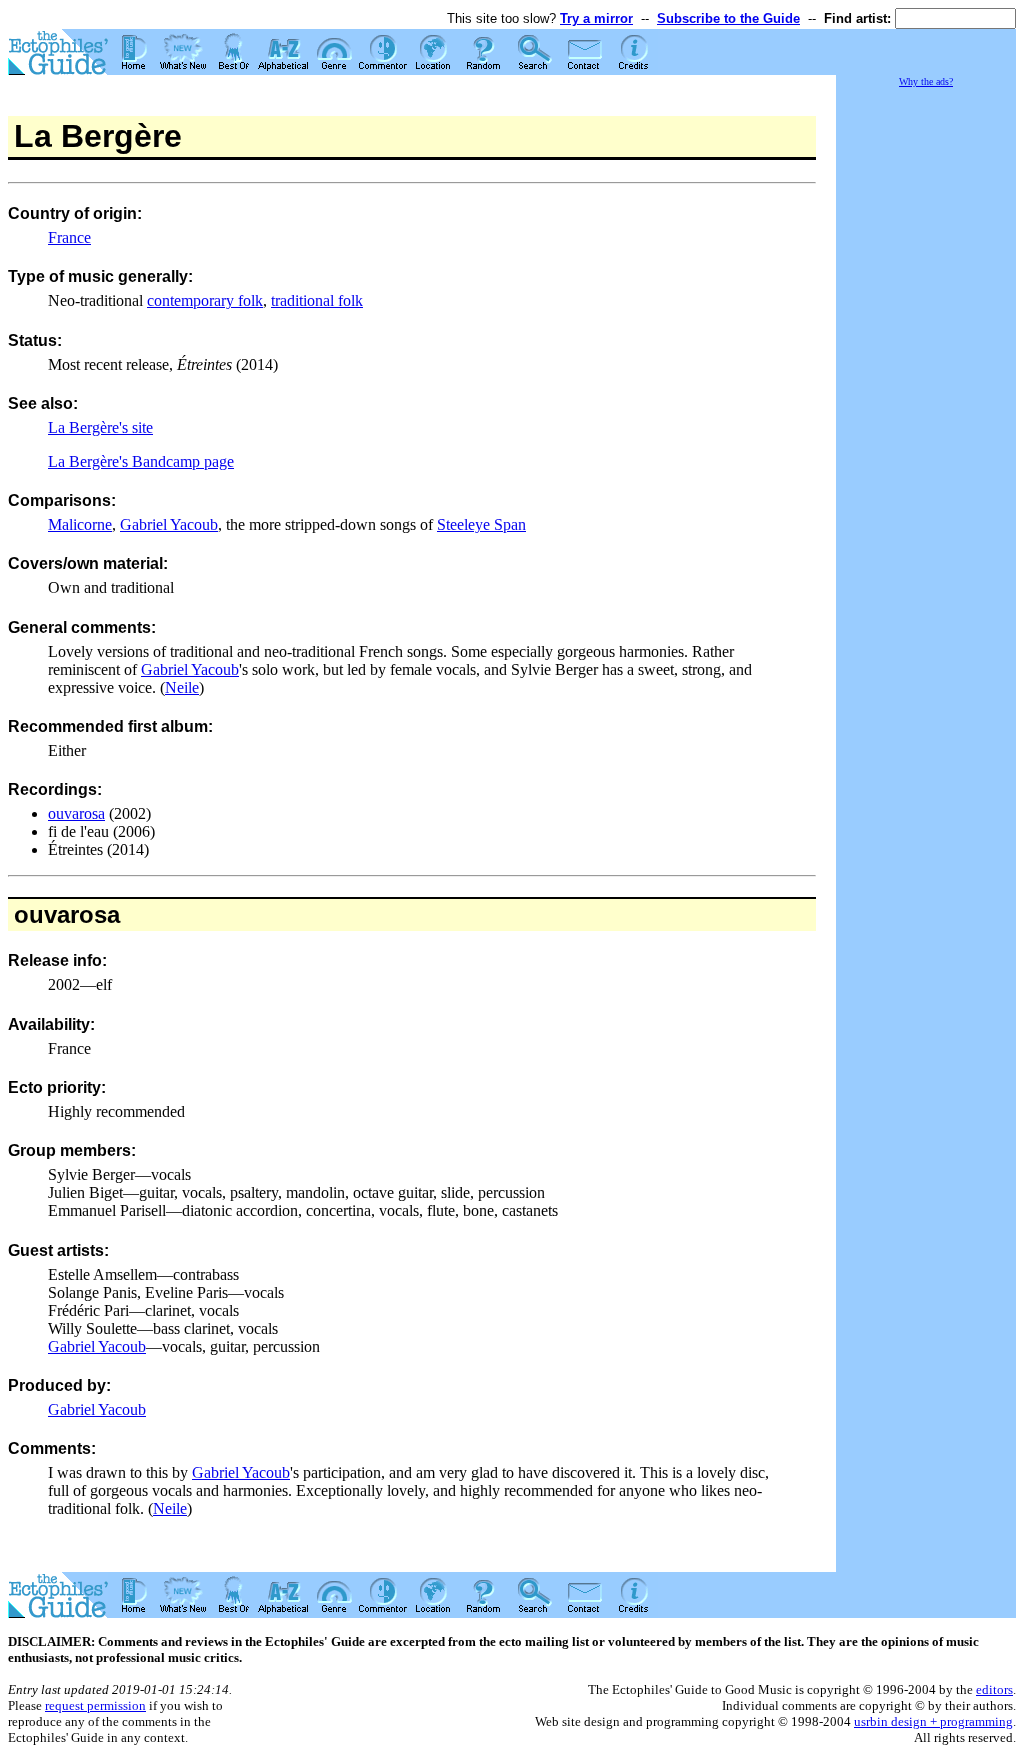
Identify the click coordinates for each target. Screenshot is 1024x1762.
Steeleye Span (481, 524)
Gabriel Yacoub (169, 524)
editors (994, 1689)
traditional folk (317, 300)
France (69, 237)
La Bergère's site (100, 427)
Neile (182, 687)
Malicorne (80, 524)
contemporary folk (205, 300)
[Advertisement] (926, 390)
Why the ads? (926, 81)
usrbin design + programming (933, 1721)
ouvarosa (76, 813)
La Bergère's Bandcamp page (141, 461)
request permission (95, 1705)
